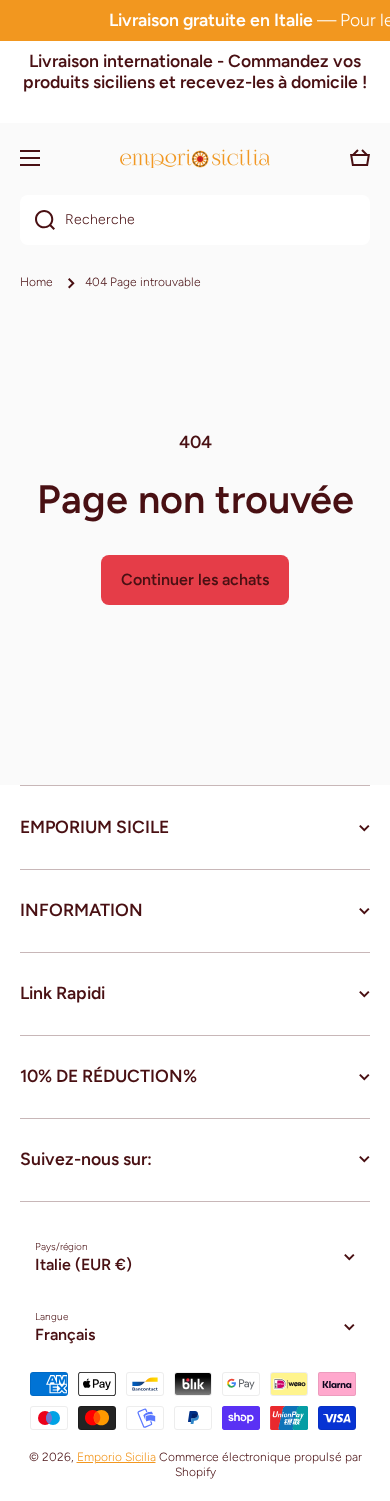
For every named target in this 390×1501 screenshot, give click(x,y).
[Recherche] (37, 220)
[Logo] (195, 158)
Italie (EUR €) (83, 1264)
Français (65, 1334)
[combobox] (195, 220)
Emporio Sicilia (116, 1457)
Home (36, 282)
